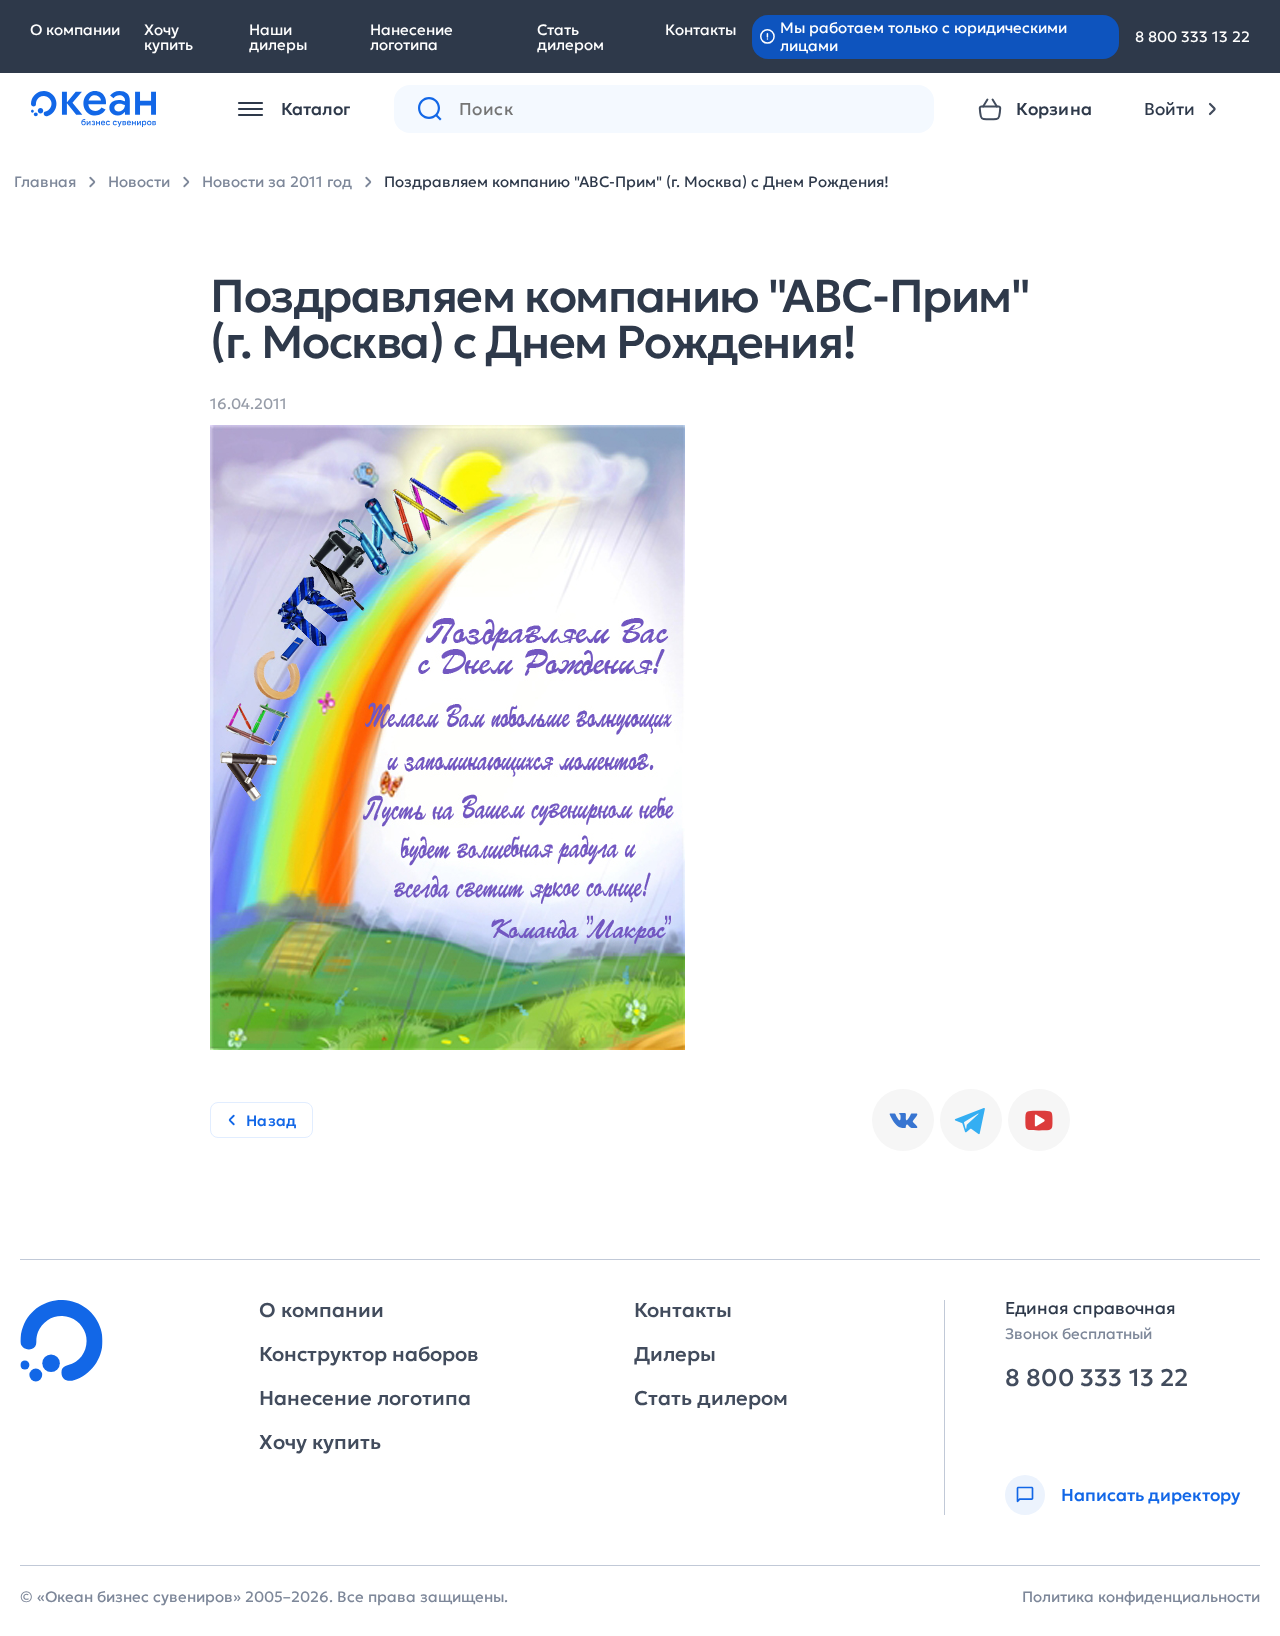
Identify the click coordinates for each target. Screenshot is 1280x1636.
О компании (75, 29)
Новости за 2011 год (277, 181)
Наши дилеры (278, 37)
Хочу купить (168, 37)
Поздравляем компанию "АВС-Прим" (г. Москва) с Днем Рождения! (636, 181)
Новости (139, 181)
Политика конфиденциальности (1141, 1596)
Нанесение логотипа (411, 37)
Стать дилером (570, 37)
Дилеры (675, 1354)
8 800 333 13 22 (1192, 36)
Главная (45, 181)
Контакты (700, 29)
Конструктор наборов (368, 1354)
